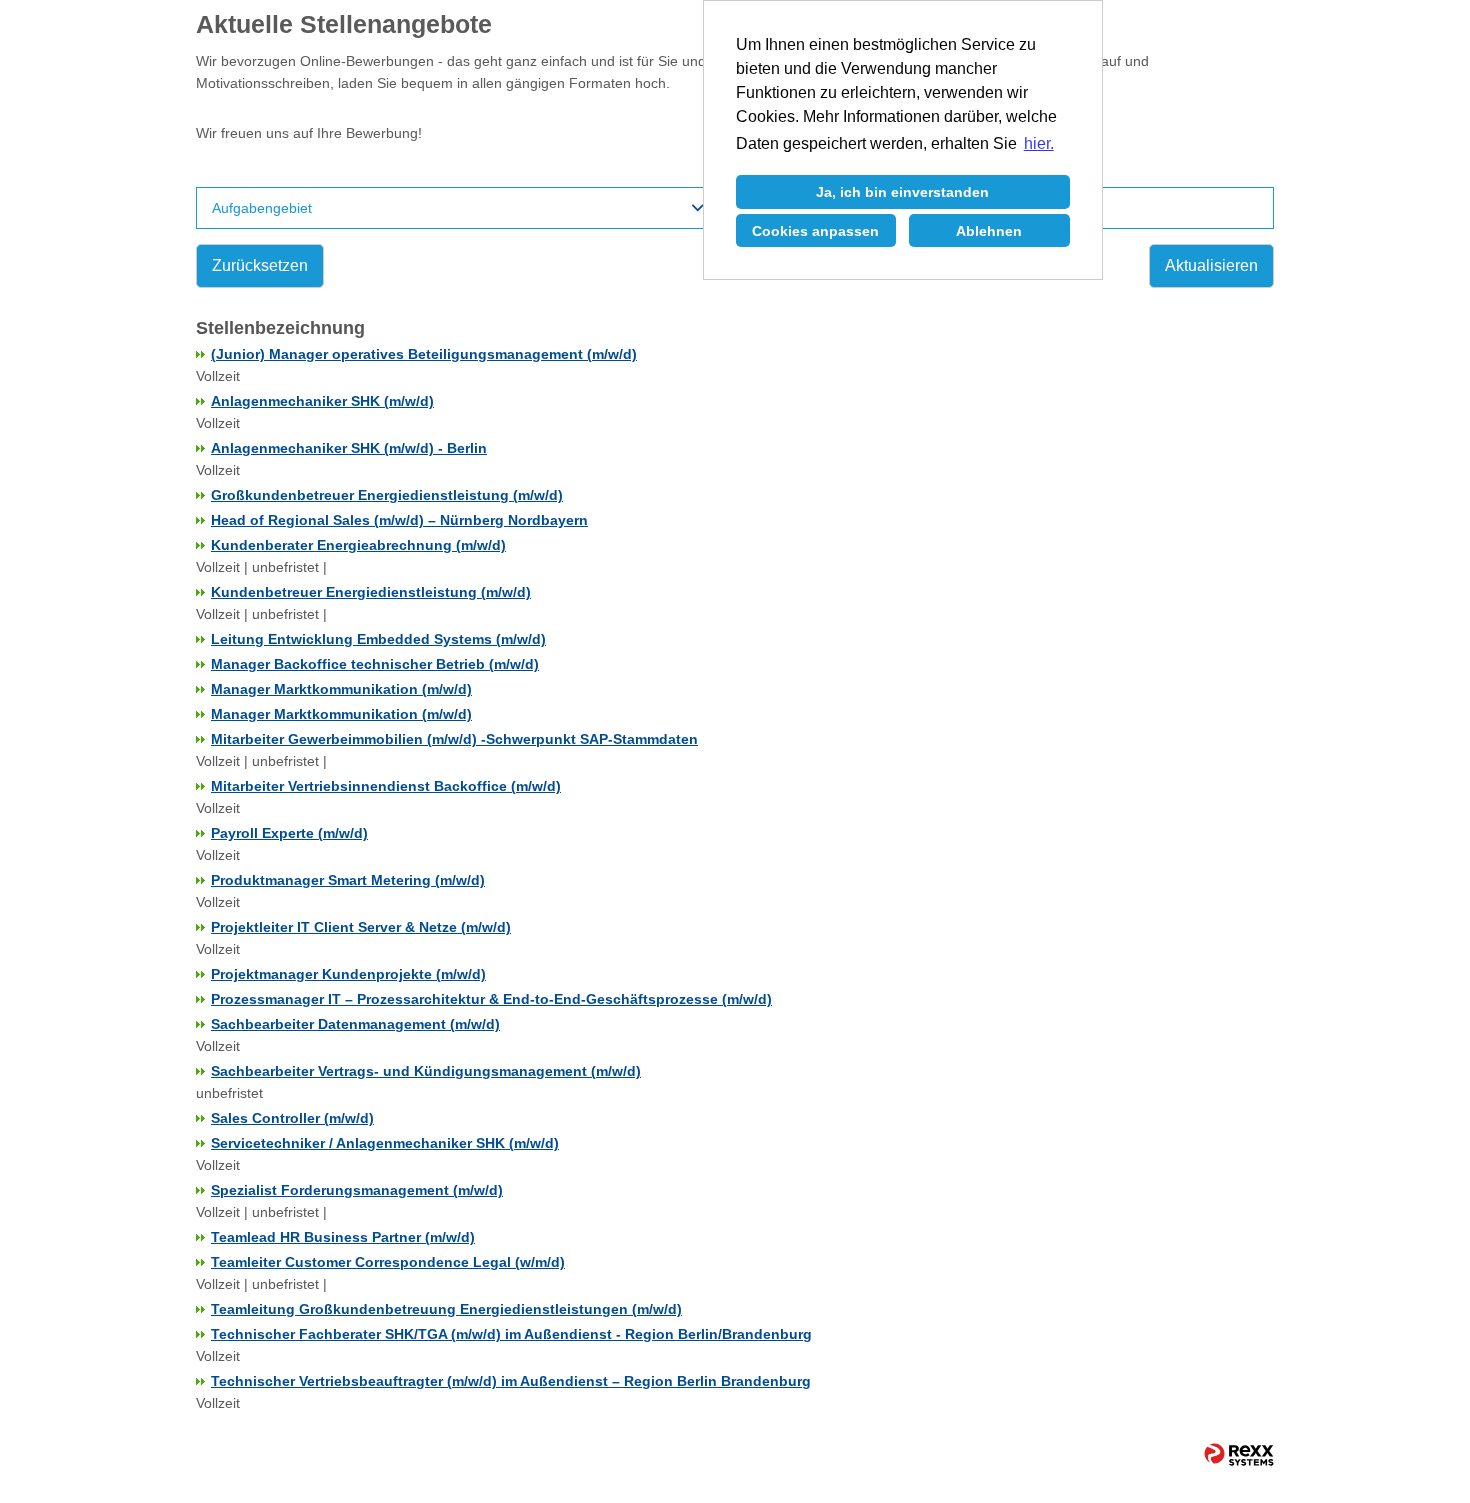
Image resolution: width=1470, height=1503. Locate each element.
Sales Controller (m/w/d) (292, 1118)
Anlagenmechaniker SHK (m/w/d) (322, 401)
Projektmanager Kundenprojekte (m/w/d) (348, 974)
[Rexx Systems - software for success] (1230, 1454)
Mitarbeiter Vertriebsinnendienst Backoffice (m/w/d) (386, 786)
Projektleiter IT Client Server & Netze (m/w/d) (361, 927)
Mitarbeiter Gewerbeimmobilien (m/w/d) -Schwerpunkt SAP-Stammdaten (454, 739)
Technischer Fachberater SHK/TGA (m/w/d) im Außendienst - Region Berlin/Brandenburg (511, 1334)
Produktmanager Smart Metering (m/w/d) (348, 880)
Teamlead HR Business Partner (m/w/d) (343, 1237)
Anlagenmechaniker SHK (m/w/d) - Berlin (349, 448)
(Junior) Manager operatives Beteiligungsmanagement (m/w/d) (424, 354)
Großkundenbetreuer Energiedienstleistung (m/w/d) (387, 495)
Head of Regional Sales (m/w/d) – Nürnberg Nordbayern (399, 520)
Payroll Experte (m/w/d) (289, 833)
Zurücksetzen (260, 265)
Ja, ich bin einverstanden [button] (902, 192)
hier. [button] (1039, 143)
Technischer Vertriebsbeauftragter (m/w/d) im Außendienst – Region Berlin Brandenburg (511, 1381)
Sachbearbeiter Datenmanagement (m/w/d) (355, 1024)
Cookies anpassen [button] (815, 231)
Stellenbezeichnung (280, 328)
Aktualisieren (1211, 265)
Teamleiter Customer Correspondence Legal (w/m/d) (388, 1262)
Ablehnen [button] (989, 231)
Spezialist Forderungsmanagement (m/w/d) (357, 1190)
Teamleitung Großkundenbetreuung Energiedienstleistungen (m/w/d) (446, 1309)
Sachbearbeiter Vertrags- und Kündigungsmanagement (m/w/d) (426, 1071)
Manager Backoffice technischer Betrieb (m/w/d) (375, 664)
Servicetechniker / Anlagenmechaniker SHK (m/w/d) (385, 1143)
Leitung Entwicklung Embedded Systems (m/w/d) (378, 639)
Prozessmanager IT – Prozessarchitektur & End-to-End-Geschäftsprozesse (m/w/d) (491, 999)
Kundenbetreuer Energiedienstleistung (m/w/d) (371, 592)
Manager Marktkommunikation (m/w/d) (341, 689)
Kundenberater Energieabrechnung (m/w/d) (358, 545)
